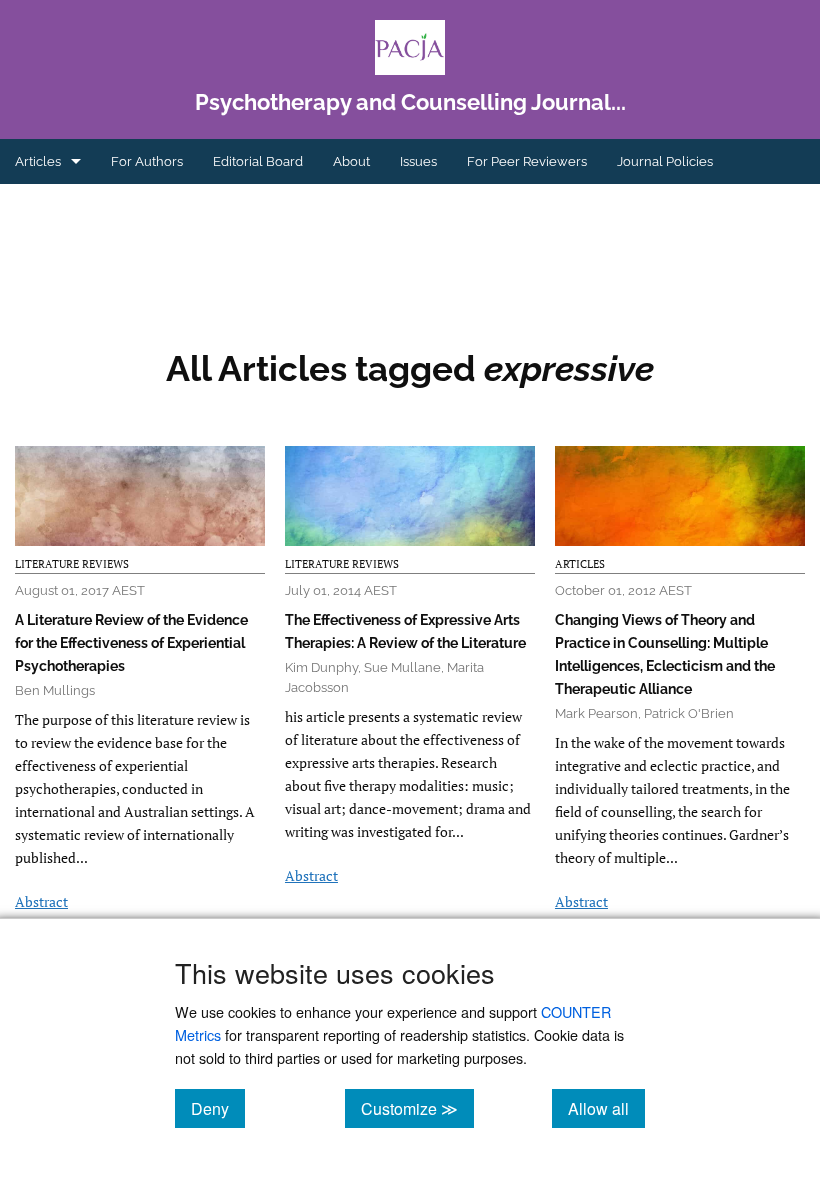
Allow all (606, 1108)
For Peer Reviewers (527, 161)
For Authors (147, 161)
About (351, 161)
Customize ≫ (417, 1108)
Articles (38, 161)
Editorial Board (258, 161)
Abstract (41, 901)
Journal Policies (665, 161)
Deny (218, 1108)
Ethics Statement (66, 206)
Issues (418, 161)
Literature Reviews (72, 564)
